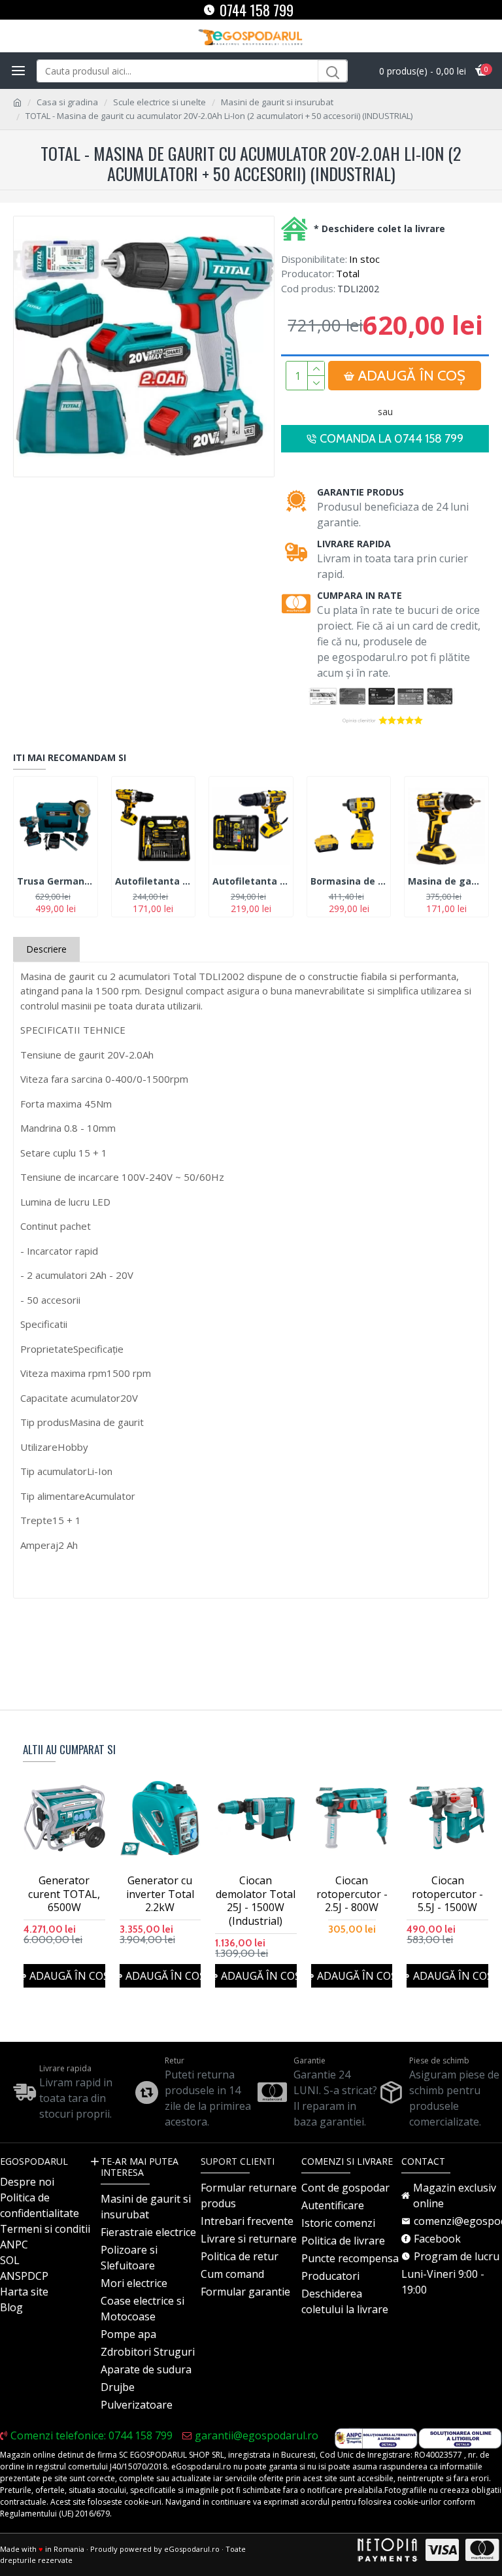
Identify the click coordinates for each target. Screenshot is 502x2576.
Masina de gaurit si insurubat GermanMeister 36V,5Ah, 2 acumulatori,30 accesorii (446, 881)
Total (348, 273)
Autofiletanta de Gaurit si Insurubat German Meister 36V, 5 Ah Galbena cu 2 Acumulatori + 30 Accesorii (154, 881)
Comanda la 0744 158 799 (392, 439)
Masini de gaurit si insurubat (277, 102)
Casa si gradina (67, 102)
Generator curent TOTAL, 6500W (64, 1894)
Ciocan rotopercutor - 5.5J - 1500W (447, 1894)
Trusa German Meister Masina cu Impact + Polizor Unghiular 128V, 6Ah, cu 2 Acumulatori (56, 881)
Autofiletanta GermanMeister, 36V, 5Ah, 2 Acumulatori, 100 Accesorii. (251, 881)
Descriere (46, 949)
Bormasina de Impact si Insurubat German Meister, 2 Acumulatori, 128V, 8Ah (349, 881)
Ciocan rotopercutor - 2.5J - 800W (352, 1894)
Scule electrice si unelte (159, 102)
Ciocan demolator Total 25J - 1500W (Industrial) (256, 1901)
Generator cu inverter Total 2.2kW (160, 1894)
